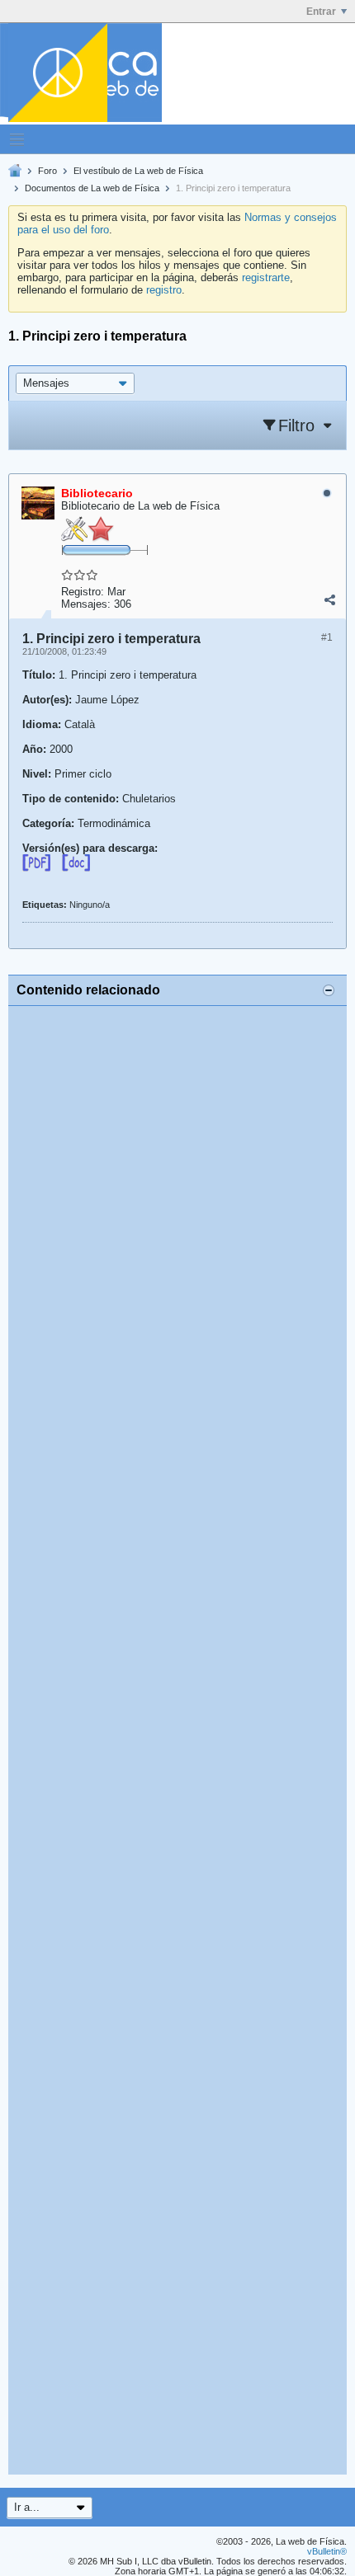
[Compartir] (329, 600)
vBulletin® (327, 2551)
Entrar (321, 12)
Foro (47, 171)
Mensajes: (86, 604)
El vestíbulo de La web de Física (138, 171)
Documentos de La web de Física (92, 188)
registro (164, 290)
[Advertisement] (177, 1740)
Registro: (83, 592)
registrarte (266, 277)
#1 (327, 637)
